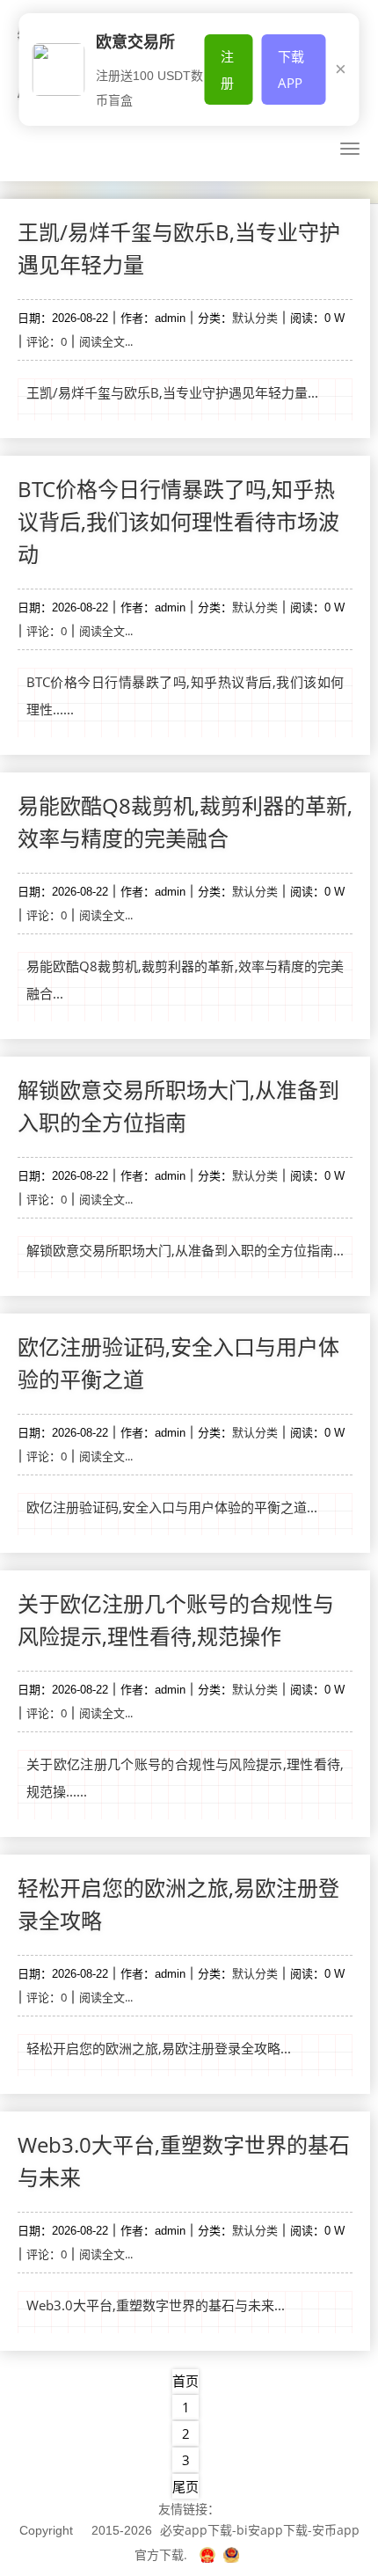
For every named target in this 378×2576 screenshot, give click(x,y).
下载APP (291, 70)
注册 (227, 70)
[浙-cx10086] (209, 2554)
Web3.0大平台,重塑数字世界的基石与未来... (156, 2305)
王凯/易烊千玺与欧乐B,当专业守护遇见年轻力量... (172, 392)
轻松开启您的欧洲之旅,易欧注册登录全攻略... (159, 2048)
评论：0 (47, 341)
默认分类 (255, 318)
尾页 (185, 2486)
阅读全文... (106, 341)
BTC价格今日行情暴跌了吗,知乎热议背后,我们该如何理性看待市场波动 (178, 521)
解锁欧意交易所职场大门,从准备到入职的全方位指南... (185, 1250)
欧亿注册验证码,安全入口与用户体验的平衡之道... (172, 1507)
